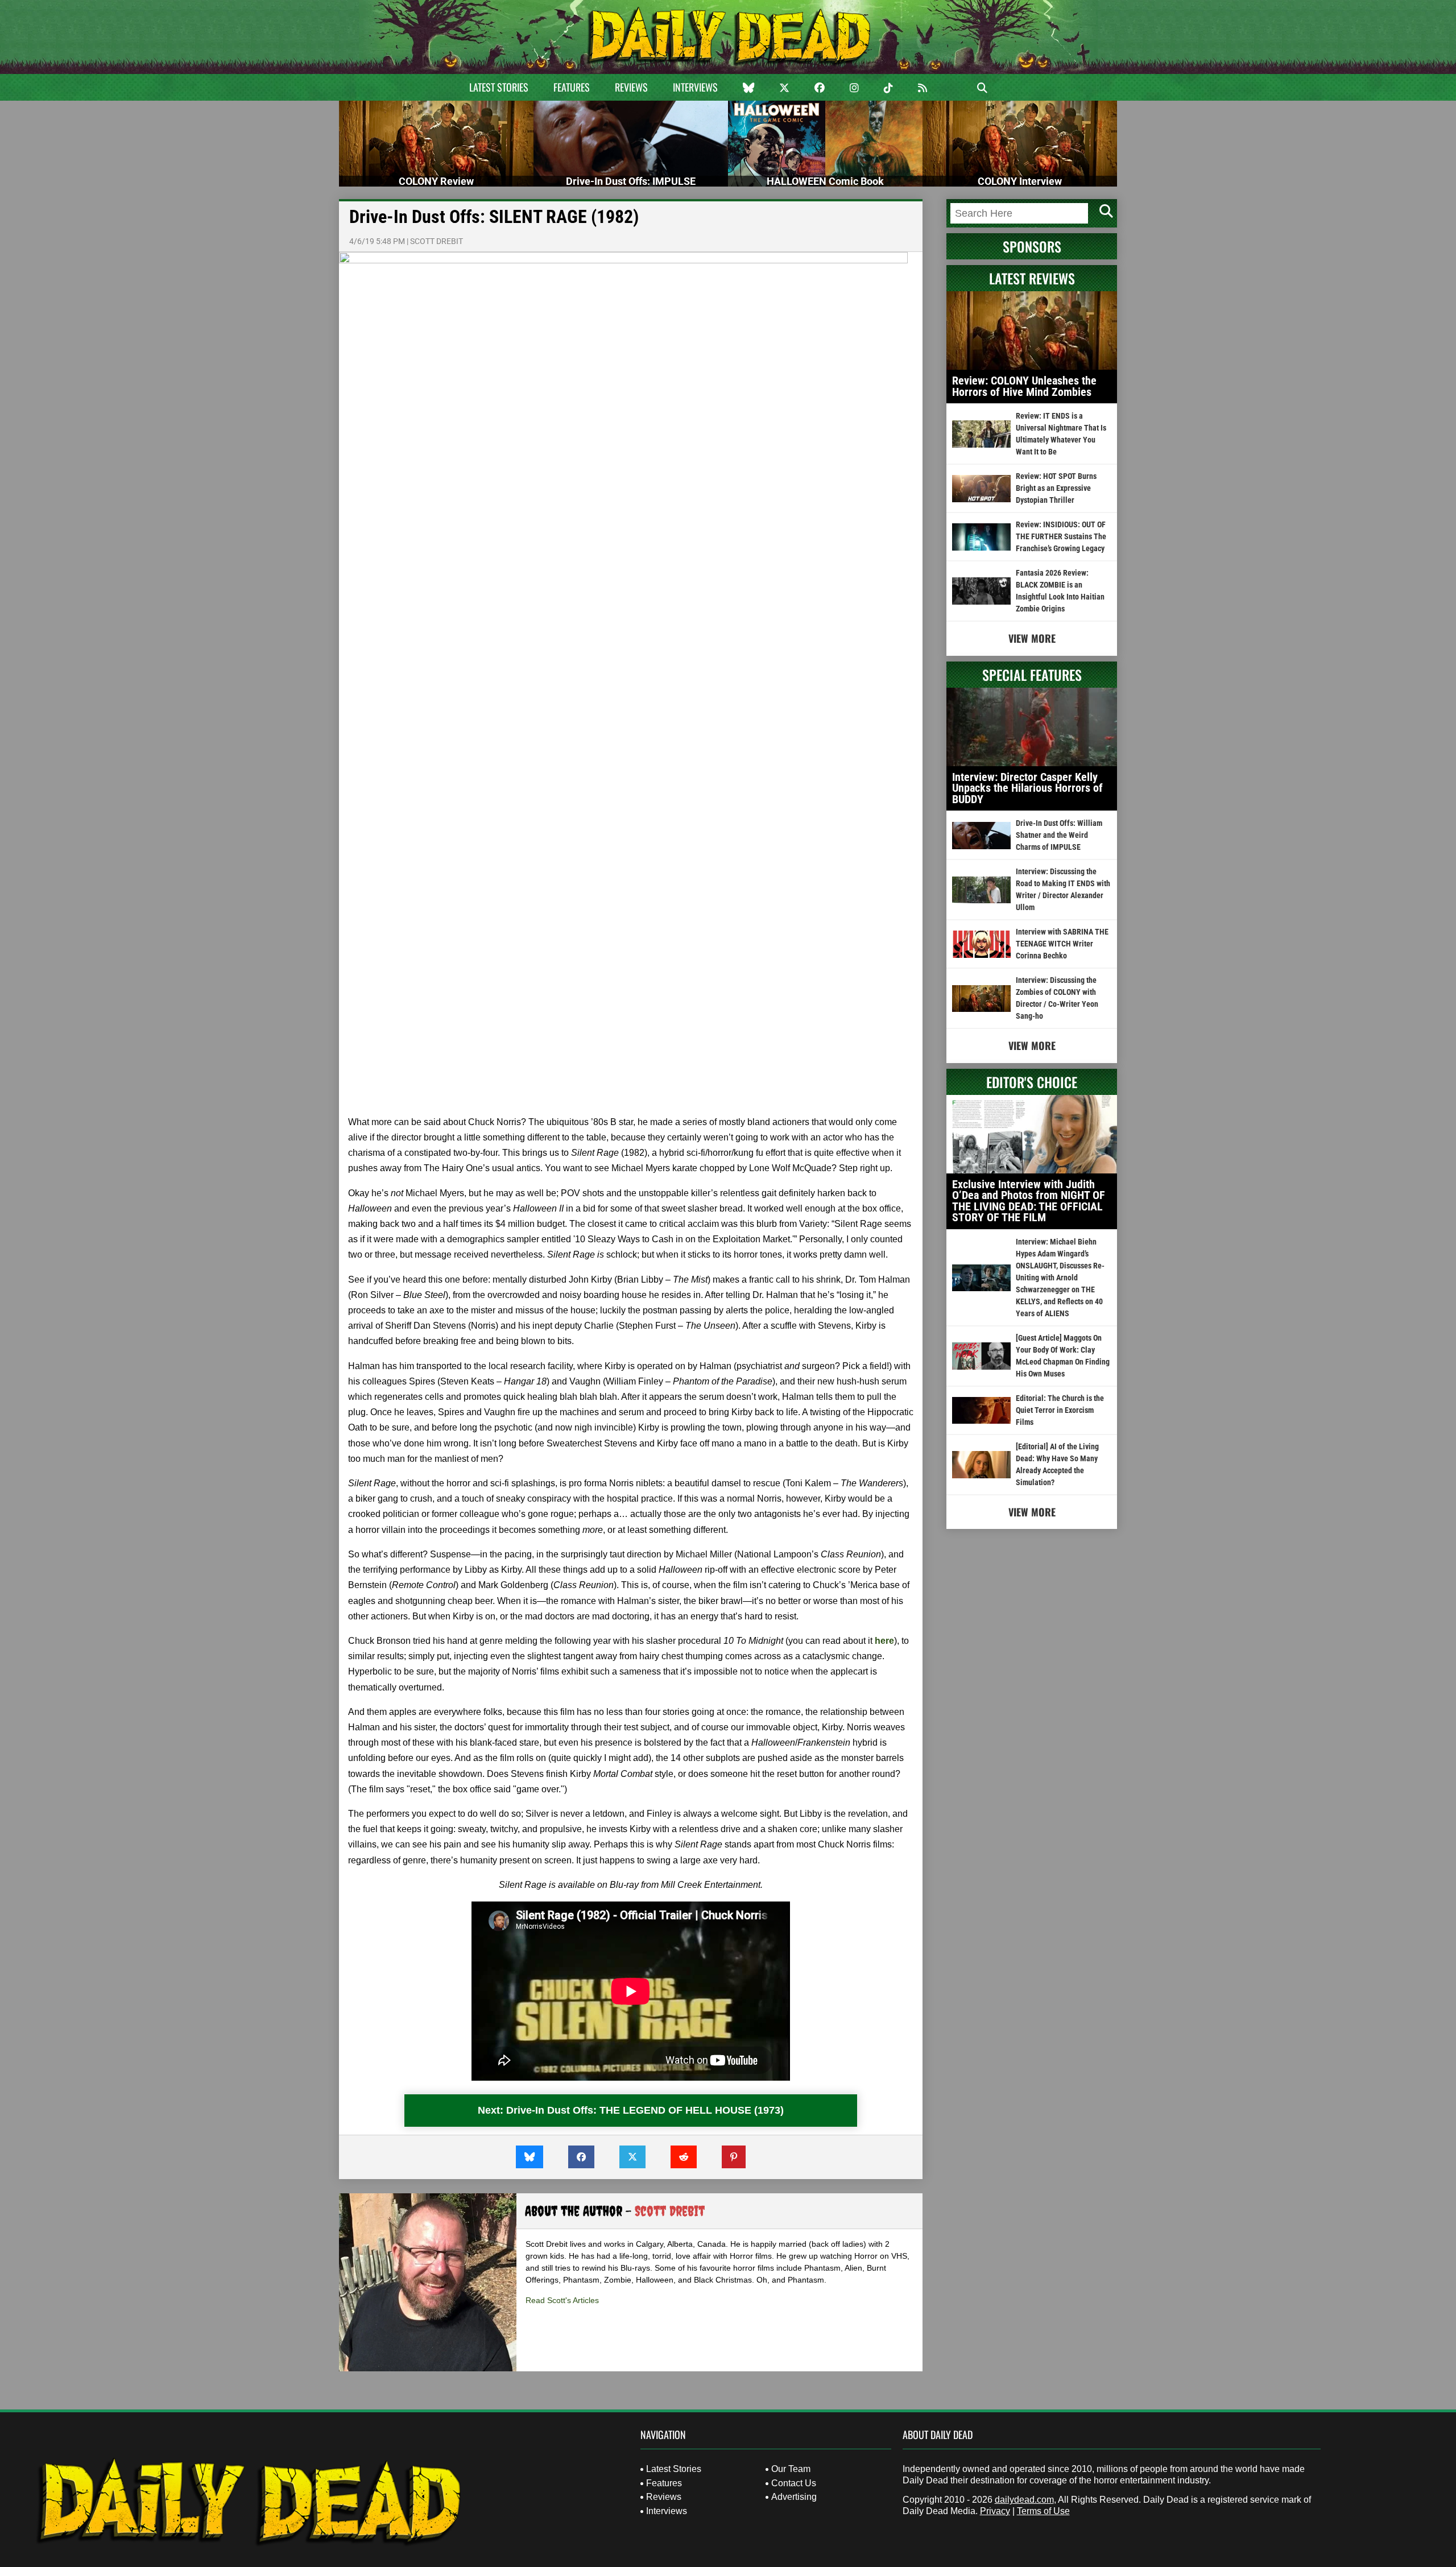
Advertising (794, 2497)
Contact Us (794, 2483)
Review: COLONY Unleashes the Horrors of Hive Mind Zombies (1024, 386)
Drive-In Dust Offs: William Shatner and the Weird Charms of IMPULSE (1059, 835)
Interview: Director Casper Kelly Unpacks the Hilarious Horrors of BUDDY (1027, 788)
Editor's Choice (1032, 1082)
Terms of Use (1043, 2511)
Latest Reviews (1032, 278)
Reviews (631, 87)
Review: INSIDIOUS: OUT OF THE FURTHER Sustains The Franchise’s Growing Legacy (1061, 536)
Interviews (695, 87)
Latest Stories (499, 87)
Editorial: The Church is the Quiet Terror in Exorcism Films (1060, 1410)
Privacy (995, 2511)
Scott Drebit (437, 241)
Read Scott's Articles (562, 2300)
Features (572, 87)
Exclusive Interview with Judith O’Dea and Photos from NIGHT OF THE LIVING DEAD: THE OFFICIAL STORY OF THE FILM (1029, 1201)
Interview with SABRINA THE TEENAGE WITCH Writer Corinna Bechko (1062, 944)
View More (1032, 638)
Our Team (791, 2469)
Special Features (1032, 675)
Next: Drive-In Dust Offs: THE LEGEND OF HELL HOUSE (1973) (631, 2110)
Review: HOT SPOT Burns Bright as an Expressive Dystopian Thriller (1056, 488)
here (884, 1641)
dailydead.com (1024, 2500)
